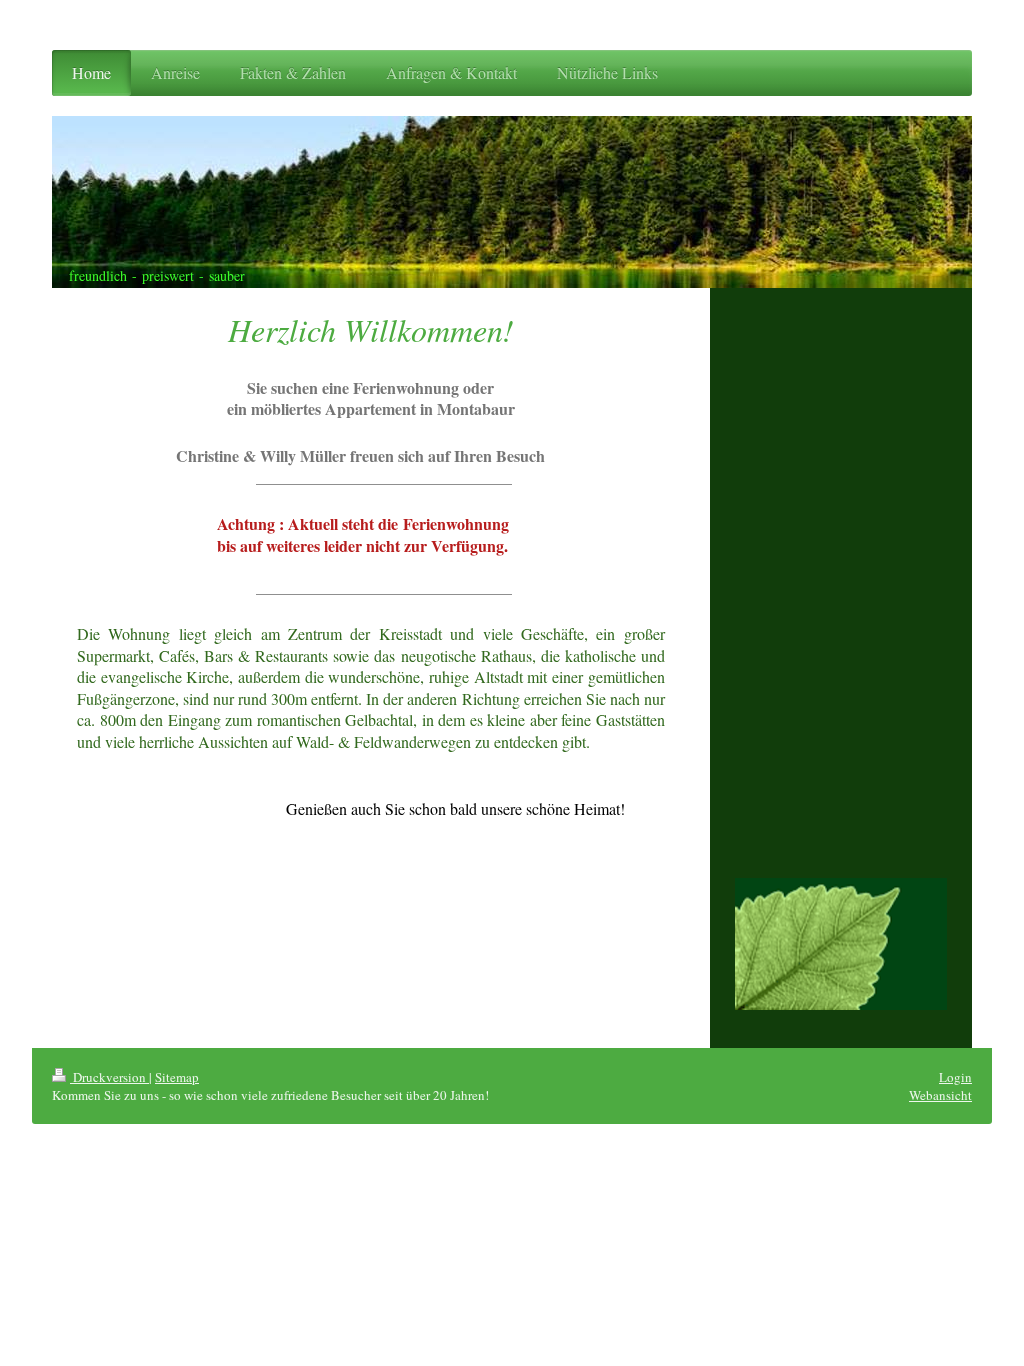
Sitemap (177, 1077)
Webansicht (940, 1095)
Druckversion (109, 1077)
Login (955, 1077)
